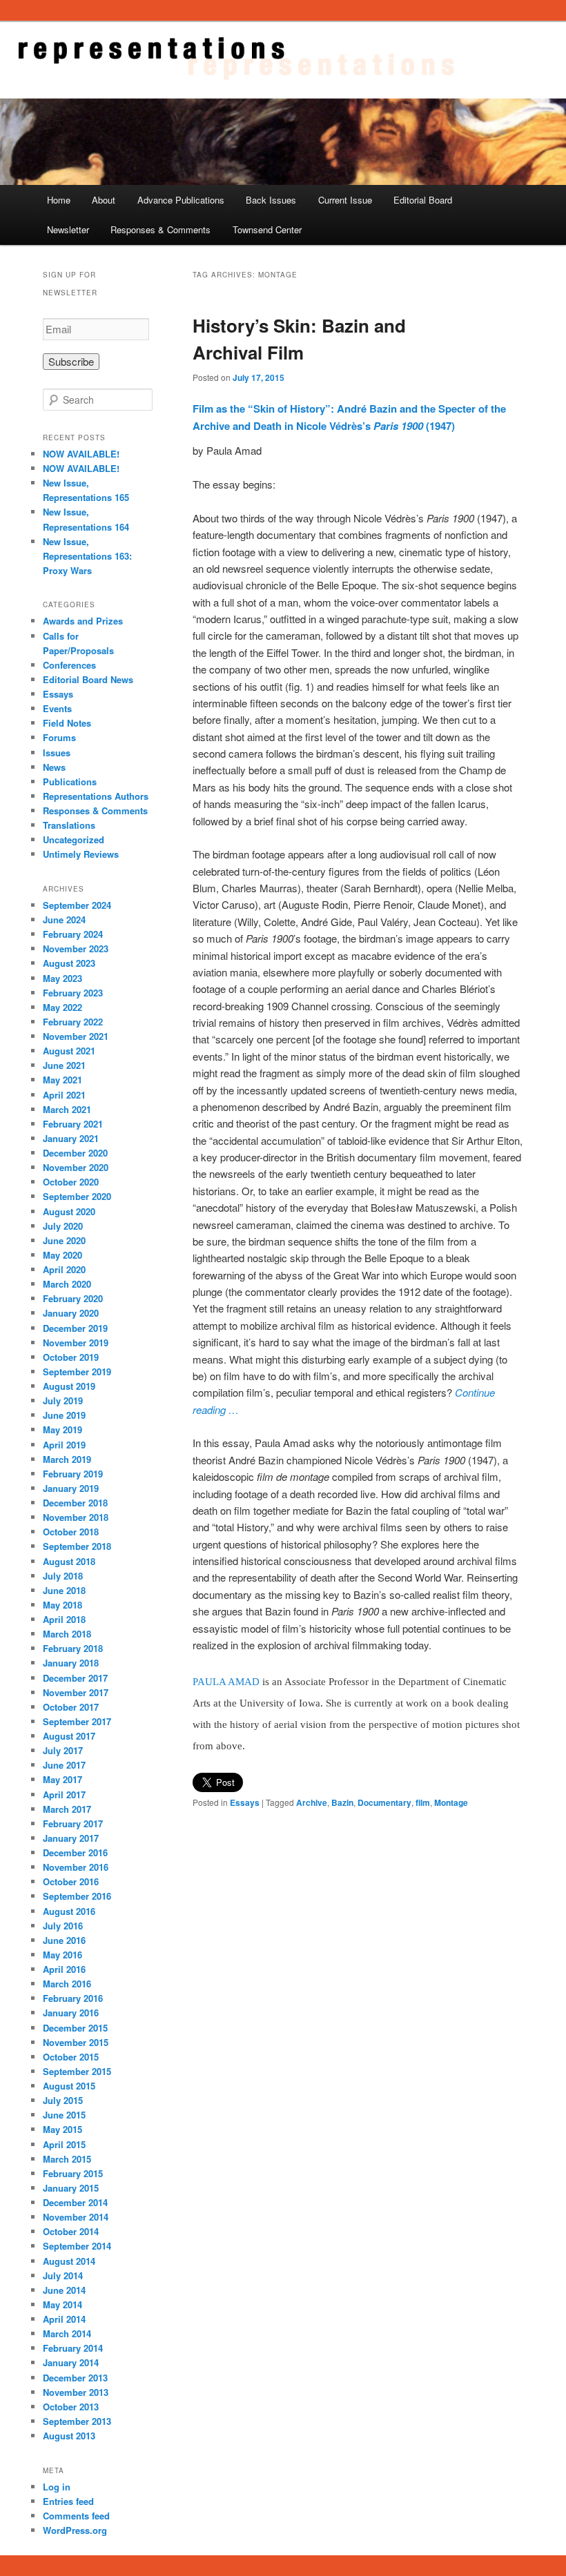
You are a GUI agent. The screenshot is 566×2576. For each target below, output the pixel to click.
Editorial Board (423, 200)
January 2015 (71, 2188)
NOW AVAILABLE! (81, 454)
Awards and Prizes (83, 621)
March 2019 (67, 1459)
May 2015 (62, 2129)
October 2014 (71, 2231)
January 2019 (71, 1488)
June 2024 (64, 920)
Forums (59, 737)
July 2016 (63, 1926)
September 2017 (77, 1721)
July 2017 (63, 1750)
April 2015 (64, 2144)
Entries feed (68, 2501)
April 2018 (64, 1619)
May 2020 (62, 1255)
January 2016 (71, 2013)
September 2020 (77, 1196)
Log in (57, 2487)
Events (57, 708)
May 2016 (62, 1955)
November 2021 (76, 1036)
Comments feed (76, 2516)
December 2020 (75, 1153)
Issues (57, 753)
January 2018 (71, 1663)
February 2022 (73, 1022)
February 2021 (73, 1124)
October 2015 (71, 2057)
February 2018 (73, 1648)
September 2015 (77, 2071)
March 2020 (67, 1284)
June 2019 (64, 1415)
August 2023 (69, 963)
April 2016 (64, 1969)
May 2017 (62, 1779)
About (104, 200)
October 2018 (71, 1532)
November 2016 (76, 1867)
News (54, 767)
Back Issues (271, 200)
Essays (245, 1802)
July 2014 (63, 2275)
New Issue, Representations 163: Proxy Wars (87, 556)
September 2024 (77, 905)
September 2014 (77, 2246)
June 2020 (64, 1240)
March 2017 (67, 1809)
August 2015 (69, 2086)
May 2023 (62, 978)
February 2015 (73, 2173)
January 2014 (71, 2362)
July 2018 (63, 1576)
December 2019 (75, 1328)
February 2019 (73, 1474)
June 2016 (64, 1940)
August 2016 (69, 1911)
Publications (70, 781)
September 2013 (77, 2421)
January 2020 (71, 1313)
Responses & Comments (160, 229)
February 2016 (73, 1998)
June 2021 (64, 1065)
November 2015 (76, 2042)
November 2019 (76, 1343)
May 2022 (62, 1007)
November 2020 (76, 1167)
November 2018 (76, 1517)
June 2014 (64, 2290)
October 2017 (71, 1707)
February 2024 (73, 934)
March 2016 (67, 1984)
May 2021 (62, 1080)
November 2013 (76, 2392)
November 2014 (76, 2217)
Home (59, 200)
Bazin (342, 1802)
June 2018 (64, 1590)
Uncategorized (74, 839)
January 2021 (71, 1138)
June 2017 (64, 1765)
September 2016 (77, 1896)
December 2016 (75, 1852)
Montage (451, 1802)
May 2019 (62, 1429)
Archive (312, 1802)
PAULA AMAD (226, 1682)
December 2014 (75, 2202)
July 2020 (63, 1226)
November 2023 (76, 948)
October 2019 (71, 1357)
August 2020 (69, 1211)
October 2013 (71, 2407)
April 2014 (64, 2319)
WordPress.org (75, 2530)
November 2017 (76, 1692)
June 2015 (64, 2115)
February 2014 (73, 2348)
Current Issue (345, 200)
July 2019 (63, 1400)
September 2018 (77, 1546)
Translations (69, 825)
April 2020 (64, 1269)
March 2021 (67, 1109)
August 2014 (69, 2261)
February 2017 (73, 1823)
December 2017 (75, 1678)
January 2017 (71, 1838)
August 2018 (69, 1561)
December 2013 (75, 2378)
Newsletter (68, 229)
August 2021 (69, 1051)
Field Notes (67, 723)
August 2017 (69, 1736)
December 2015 (75, 2028)
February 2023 (73, 993)
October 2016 (71, 1881)
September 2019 (77, 1371)
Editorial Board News (88, 679)
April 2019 (64, 1445)
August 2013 (69, 2436)
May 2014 (62, 2304)
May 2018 (62, 1605)
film (423, 1802)
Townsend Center (267, 229)
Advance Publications (181, 200)
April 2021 (64, 1095)
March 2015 (67, 2159)
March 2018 (67, 1634)
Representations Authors (96, 796)
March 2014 (67, 2333)
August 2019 (69, 1386)
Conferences (69, 665)
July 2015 (63, 2100)
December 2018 (75, 1503)
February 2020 (73, 1298)
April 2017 (64, 1795)
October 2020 (71, 1182)
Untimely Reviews (81, 854)
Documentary (384, 1802)
